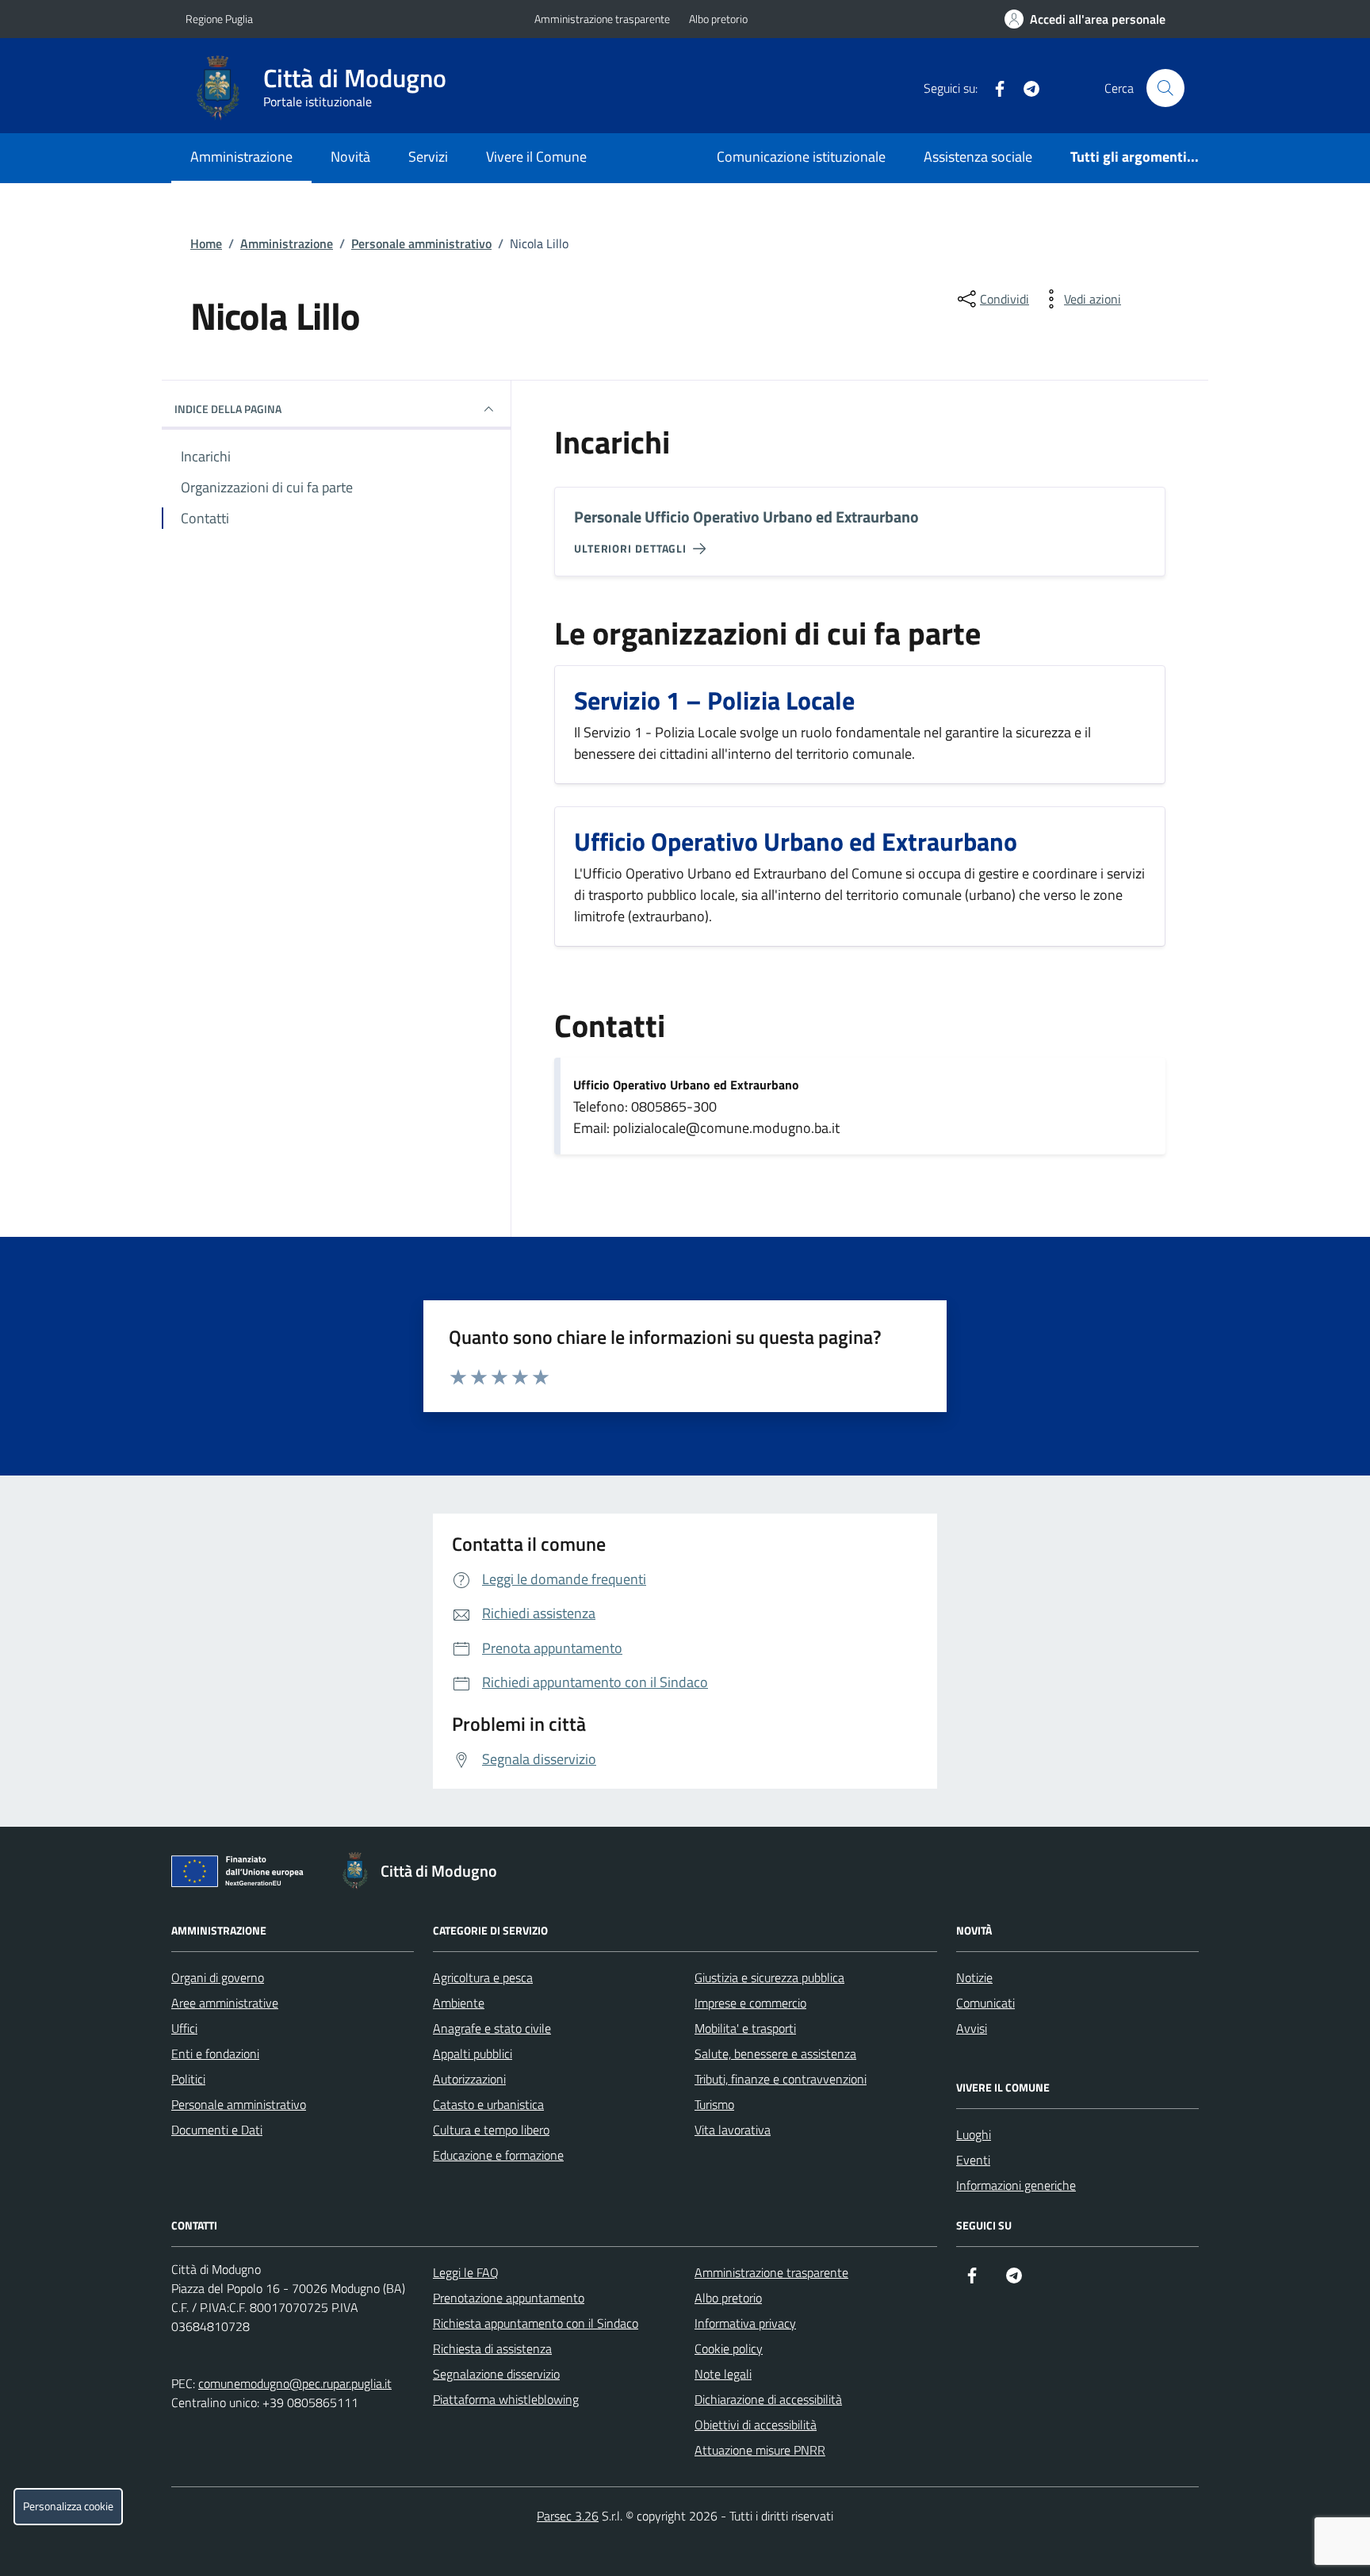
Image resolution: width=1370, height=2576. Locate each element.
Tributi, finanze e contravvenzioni (781, 2079)
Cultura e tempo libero (491, 2130)
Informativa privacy (745, 2323)
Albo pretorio (718, 19)
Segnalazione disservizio (496, 2374)
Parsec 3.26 (568, 2516)
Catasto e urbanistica (488, 2104)
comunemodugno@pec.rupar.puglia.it (295, 2383)
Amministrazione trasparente (602, 19)
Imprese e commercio (750, 2003)
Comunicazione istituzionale (801, 157)
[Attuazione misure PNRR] (242, 1874)
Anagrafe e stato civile (492, 2028)
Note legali (723, 2374)
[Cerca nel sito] (1165, 88)
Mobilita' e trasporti (745, 2028)
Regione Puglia (219, 19)
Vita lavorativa (733, 2130)
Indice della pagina (228, 409)
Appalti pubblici (473, 2054)
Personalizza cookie (68, 2506)
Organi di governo (218, 1977)
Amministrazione (241, 157)
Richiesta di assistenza (492, 2348)
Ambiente (459, 2003)
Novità (350, 157)
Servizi (428, 157)
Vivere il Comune (536, 157)
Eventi (973, 2160)
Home (206, 243)
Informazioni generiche (1016, 2185)
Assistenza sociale (978, 157)
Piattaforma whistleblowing (506, 2399)
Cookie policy (729, 2348)
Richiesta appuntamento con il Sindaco (536, 2323)
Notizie (974, 1977)
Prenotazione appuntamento (509, 2298)
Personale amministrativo (421, 243)
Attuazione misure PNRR (760, 2450)
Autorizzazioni (469, 2079)
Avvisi (972, 2028)
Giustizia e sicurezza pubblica (769, 1977)
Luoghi (974, 2134)
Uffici (184, 2028)
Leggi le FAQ (466, 2272)
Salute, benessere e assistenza (775, 2054)
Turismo (714, 2104)
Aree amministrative (225, 2003)
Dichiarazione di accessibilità (768, 2399)
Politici (188, 2079)
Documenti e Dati (217, 2130)
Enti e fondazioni (215, 2054)
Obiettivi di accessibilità (756, 2425)
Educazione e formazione (498, 2155)
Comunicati (985, 2003)
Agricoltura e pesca (483, 1977)
